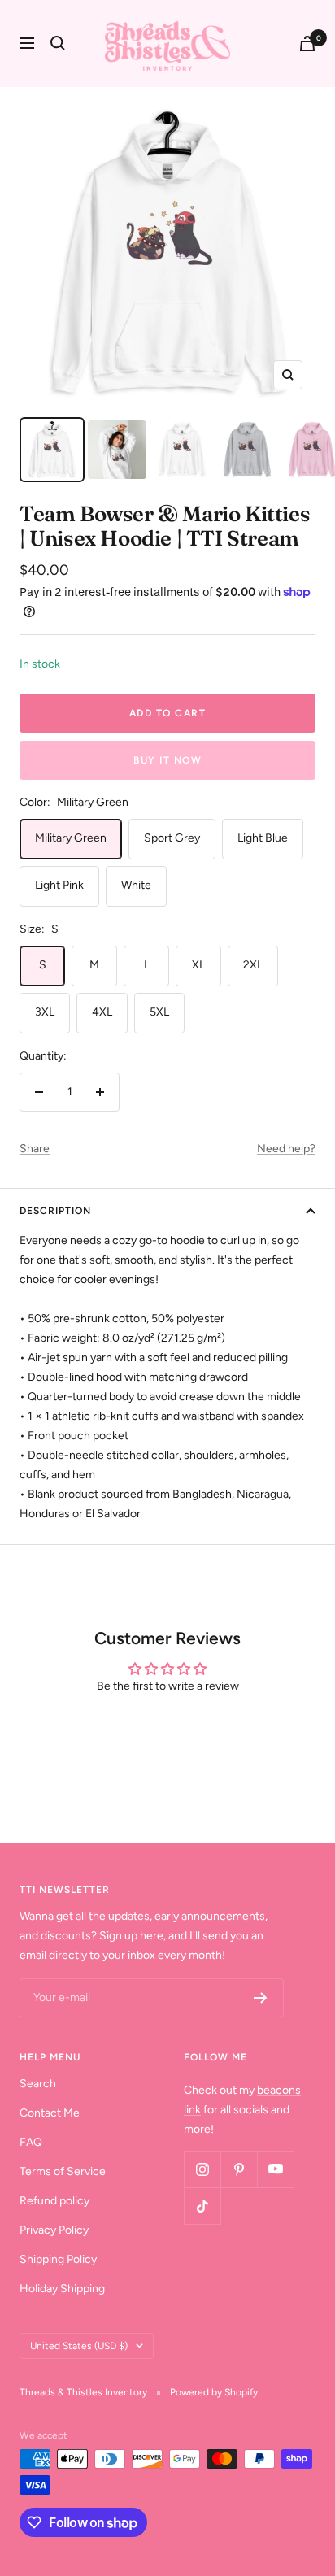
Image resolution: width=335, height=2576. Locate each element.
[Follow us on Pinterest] (239, 2169)
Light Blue (263, 838)
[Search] (58, 43)
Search (38, 2084)
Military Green (71, 838)
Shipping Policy (58, 2259)
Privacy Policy (54, 2230)
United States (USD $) (79, 2346)
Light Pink (59, 885)
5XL (159, 1012)
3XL (45, 1012)
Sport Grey (172, 838)
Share (35, 1149)
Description (55, 1211)
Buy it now (167, 760)
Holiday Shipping (62, 2289)
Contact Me (50, 2113)
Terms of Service (63, 2171)
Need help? (286, 1149)
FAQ (31, 2142)
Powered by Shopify (214, 2392)
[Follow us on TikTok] (202, 2206)
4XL (102, 1012)
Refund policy (54, 2201)
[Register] (261, 1998)
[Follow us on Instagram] (202, 2169)
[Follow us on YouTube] (275, 2169)
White (136, 885)
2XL (253, 965)
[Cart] (307, 44)
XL (198, 965)
